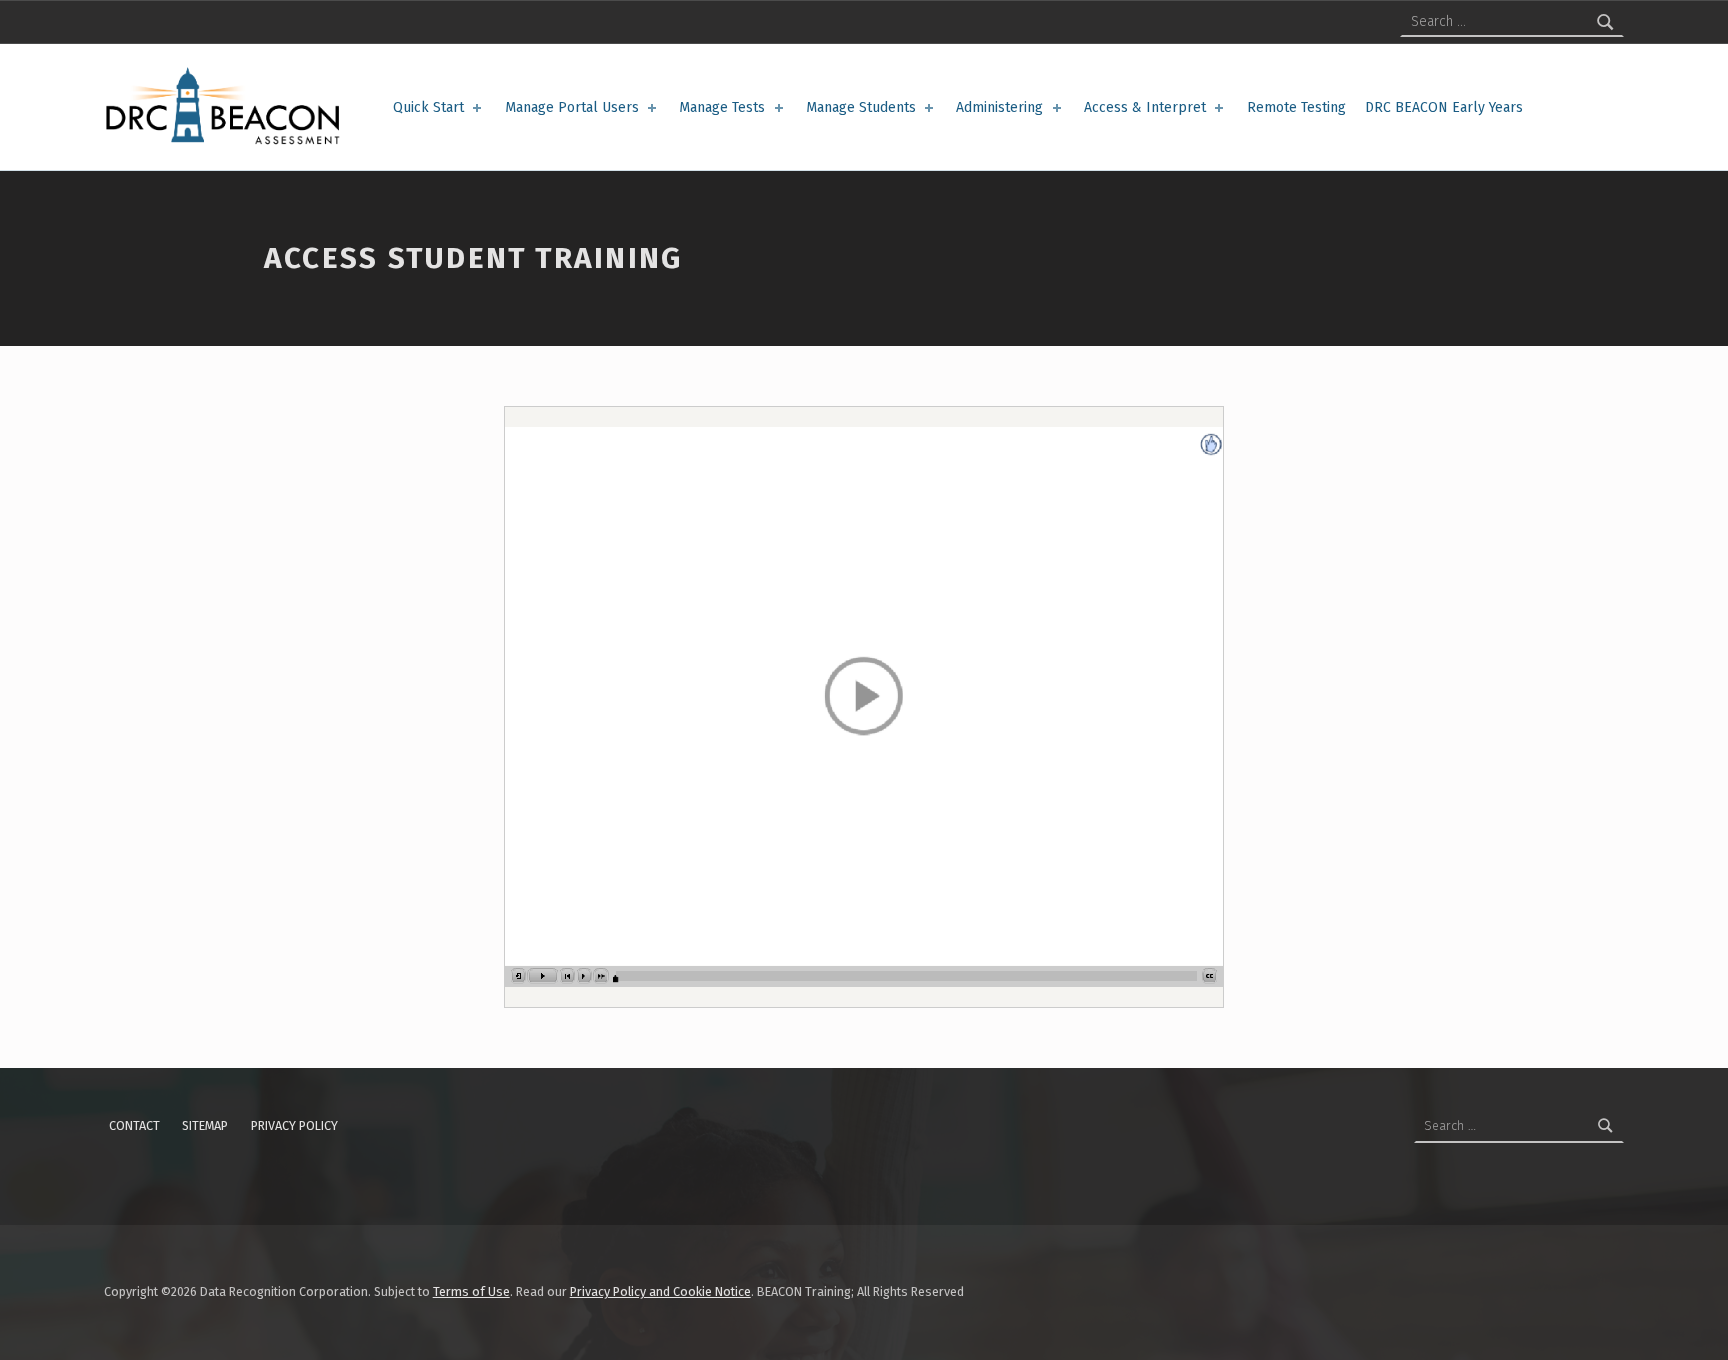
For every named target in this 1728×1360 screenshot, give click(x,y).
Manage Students (861, 107)
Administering (999, 107)
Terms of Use (471, 1291)
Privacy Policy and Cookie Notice (660, 1291)
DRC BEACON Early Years (1444, 107)
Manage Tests (722, 107)
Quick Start (428, 107)
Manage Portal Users (572, 107)
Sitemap (205, 1125)
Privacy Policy (294, 1125)
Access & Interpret (1145, 107)
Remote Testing (1296, 107)
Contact (134, 1125)
